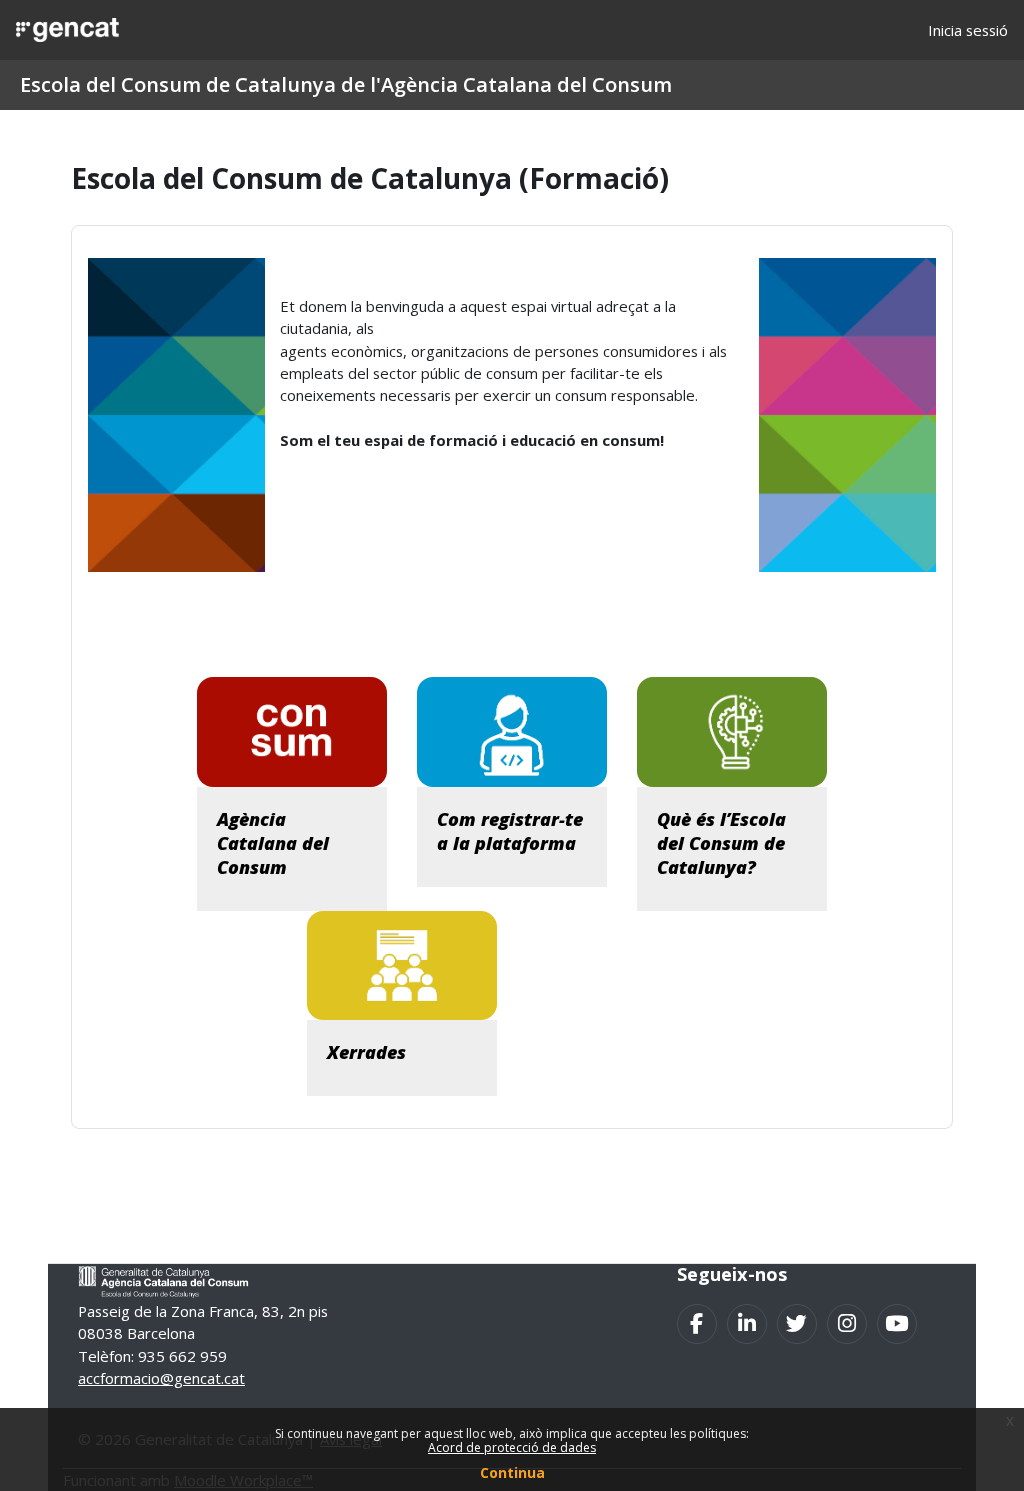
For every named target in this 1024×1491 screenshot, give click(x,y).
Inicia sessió (968, 30)
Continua (512, 1472)
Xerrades (366, 1052)
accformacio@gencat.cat (161, 1378)
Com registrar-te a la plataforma (510, 831)
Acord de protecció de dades (512, 1447)
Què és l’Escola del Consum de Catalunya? (721, 843)
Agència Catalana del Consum (273, 843)
